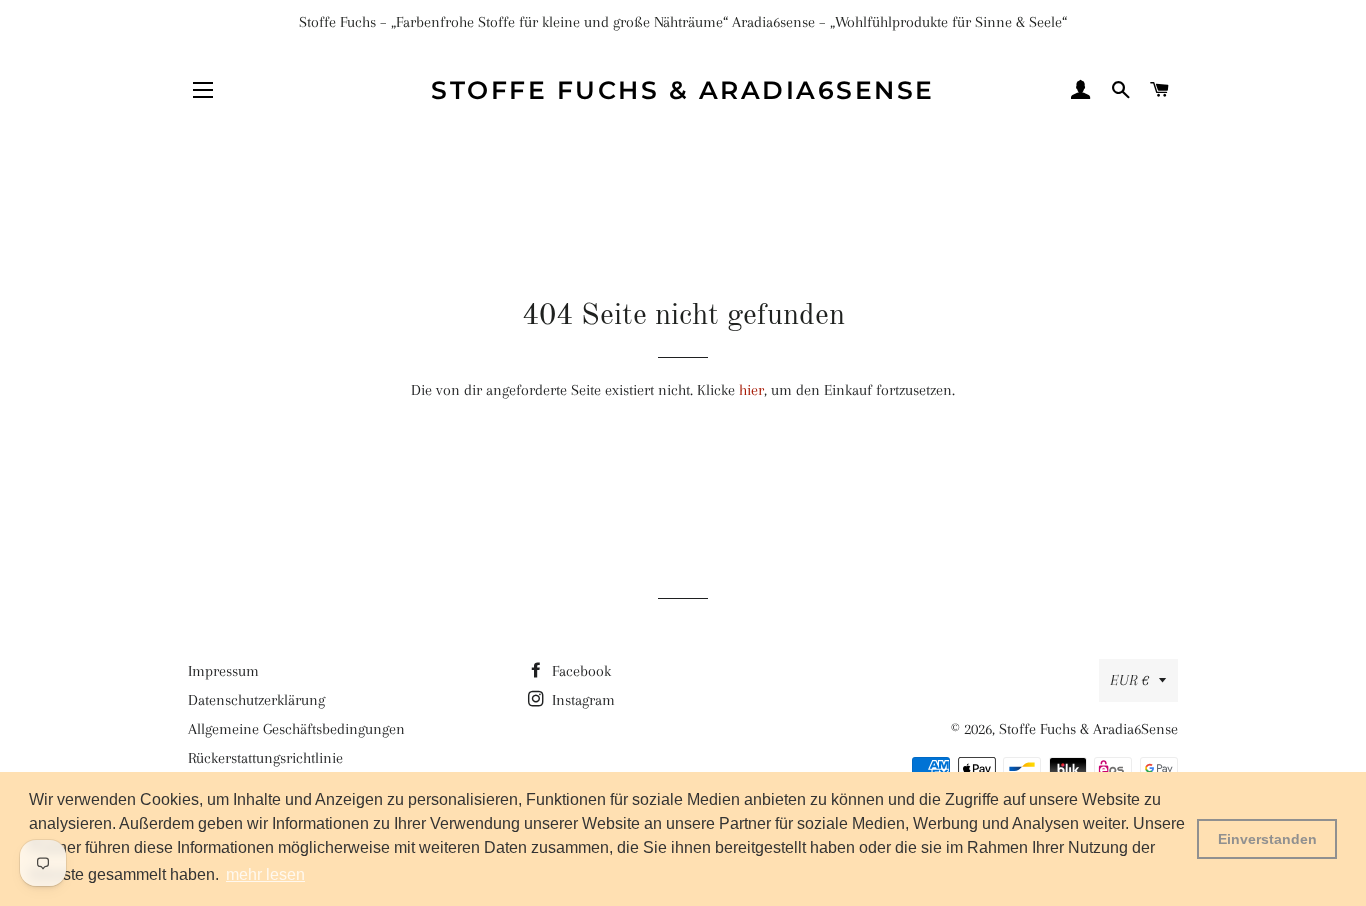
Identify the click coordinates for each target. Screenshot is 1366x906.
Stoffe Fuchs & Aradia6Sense (683, 90)
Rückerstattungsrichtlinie (265, 758)
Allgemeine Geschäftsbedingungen (296, 729)
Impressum (223, 671)
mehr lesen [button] (265, 874)
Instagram (581, 700)
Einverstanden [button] (1267, 839)
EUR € (1129, 680)
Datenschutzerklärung (256, 700)
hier (751, 390)
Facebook (579, 671)
